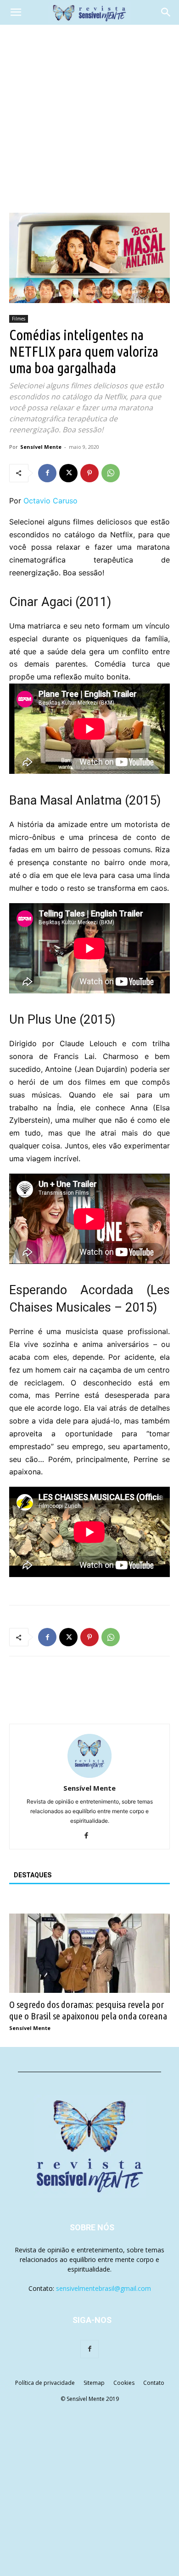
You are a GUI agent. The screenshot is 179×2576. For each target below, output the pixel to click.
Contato (154, 2383)
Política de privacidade (45, 2383)
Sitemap (94, 2383)
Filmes (19, 319)
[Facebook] (47, 473)
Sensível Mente (41, 447)
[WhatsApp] (111, 473)
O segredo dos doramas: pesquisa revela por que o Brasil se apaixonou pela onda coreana (88, 2010)
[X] (68, 473)
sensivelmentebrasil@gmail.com (103, 2288)
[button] (16, 12)
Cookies (124, 2383)
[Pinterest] (89, 473)
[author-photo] (89, 1775)
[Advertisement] (89, 119)
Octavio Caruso (50, 501)
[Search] (166, 12)
